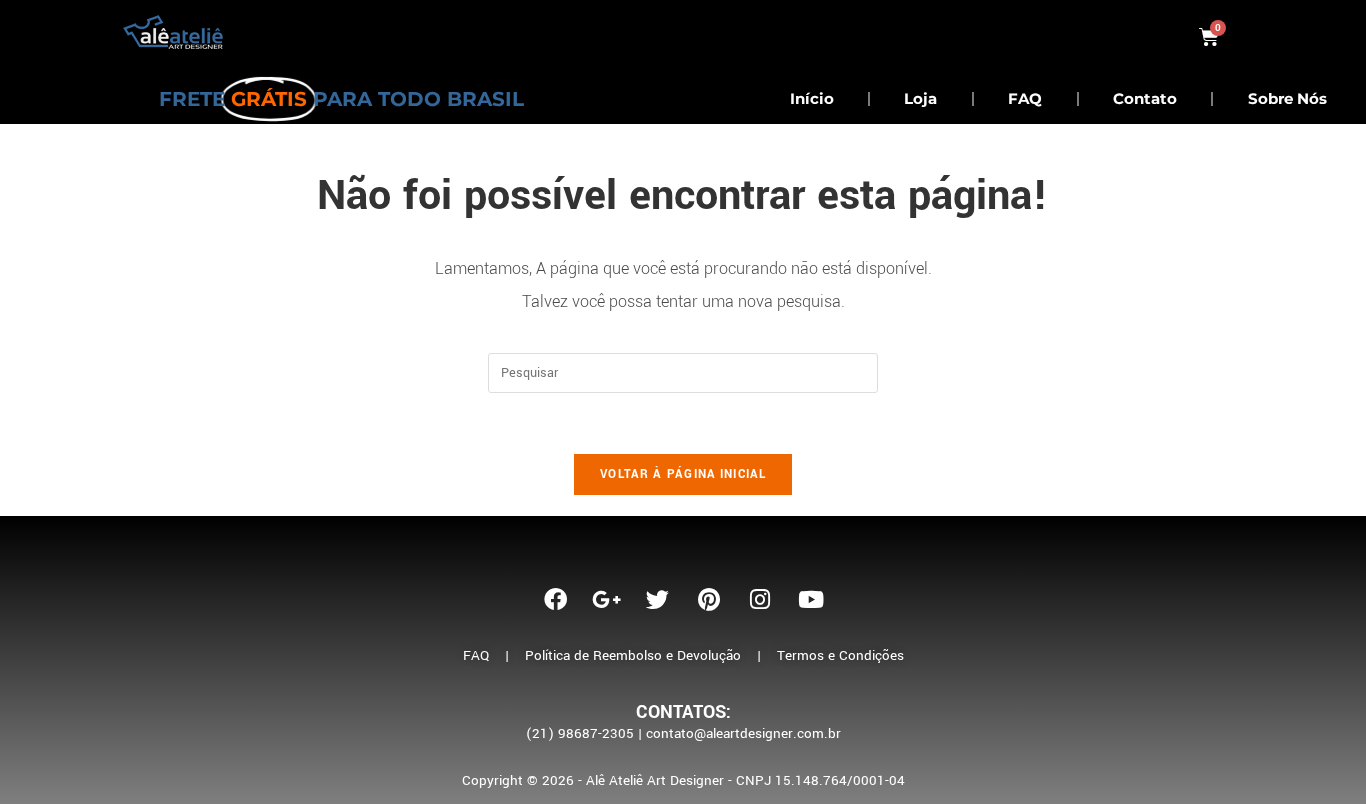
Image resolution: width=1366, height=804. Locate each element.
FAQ (1025, 98)
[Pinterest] (709, 599)
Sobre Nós (1287, 98)
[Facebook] (556, 599)
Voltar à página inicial (683, 474)
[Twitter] (658, 599)
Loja (920, 98)
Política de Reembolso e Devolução (633, 655)
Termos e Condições (840, 655)
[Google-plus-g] (607, 599)
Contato (1145, 98)
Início (812, 98)
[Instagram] (760, 599)
